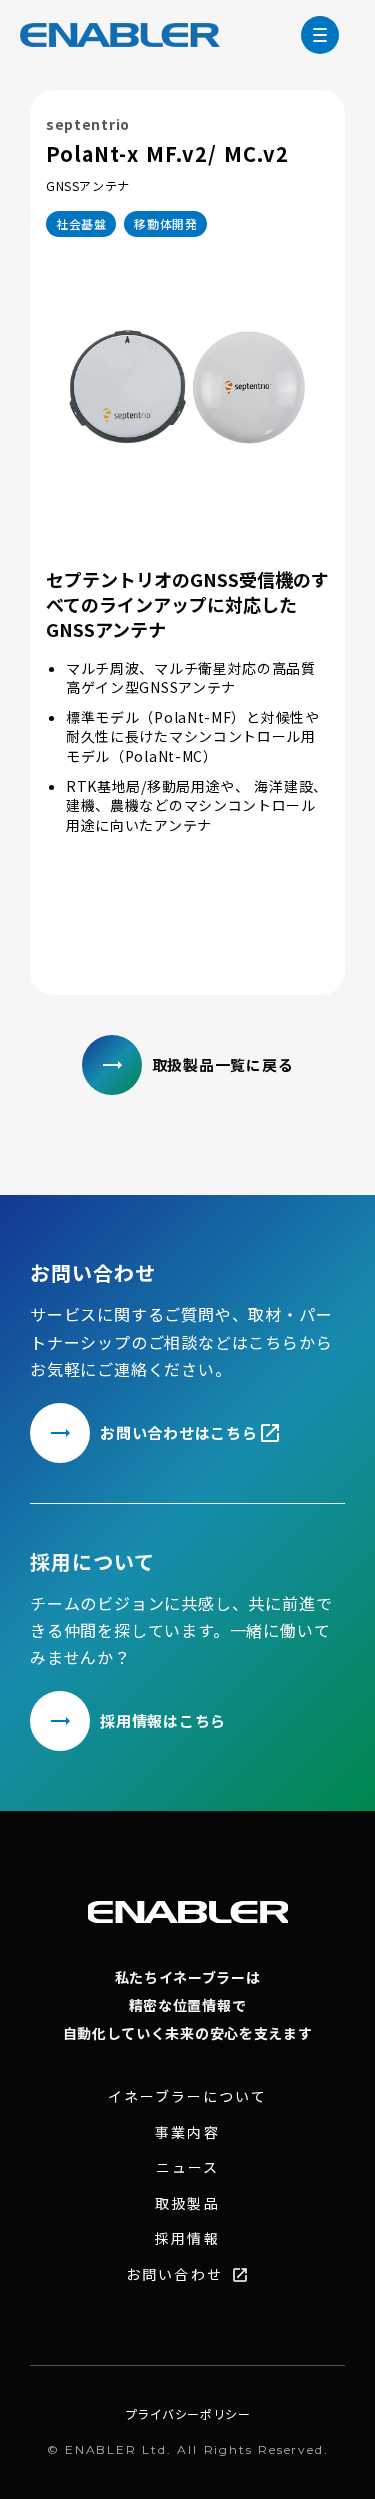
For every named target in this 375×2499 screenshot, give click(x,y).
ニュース (187, 2167)
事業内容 (187, 2132)
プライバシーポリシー (188, 2414)
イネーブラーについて (187, 2096)
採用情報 (187, 2238)
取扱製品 (187, 2203)
